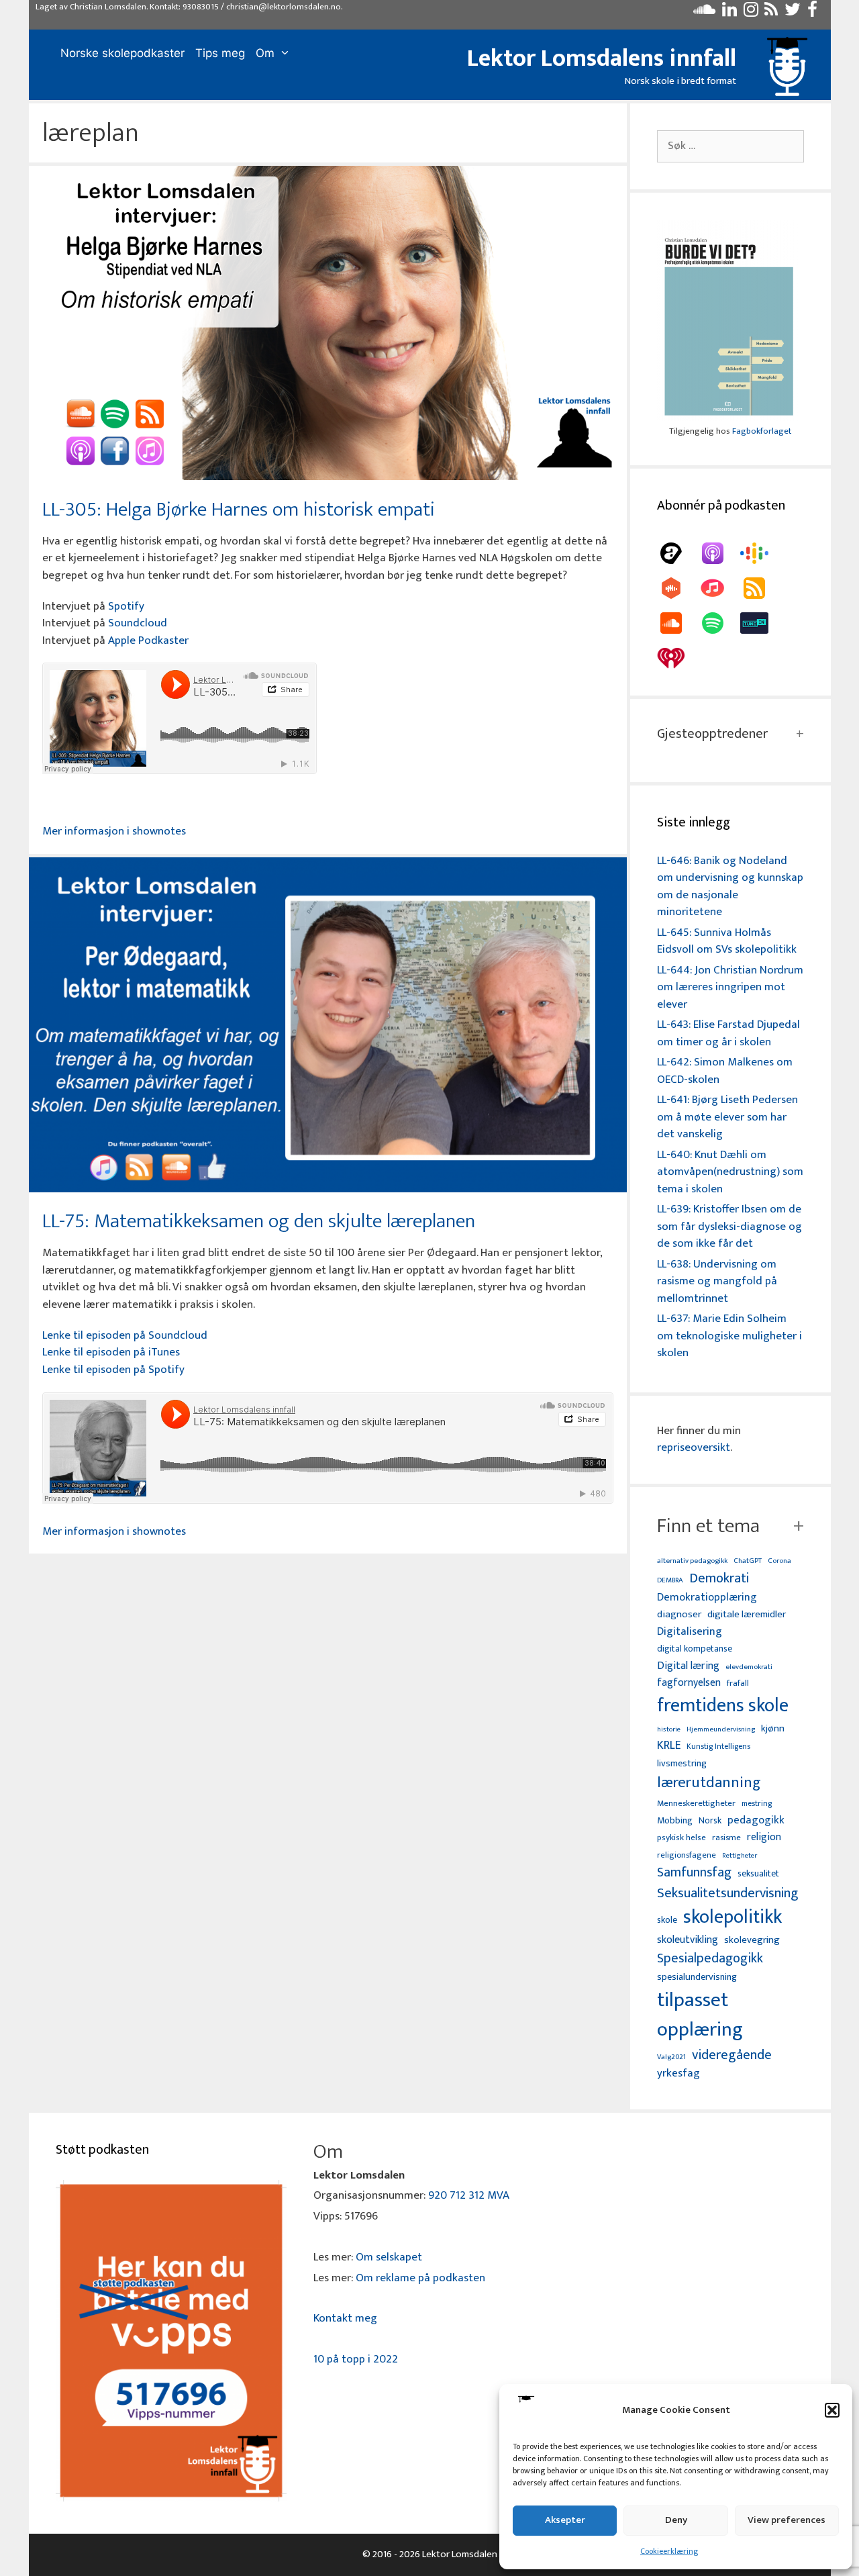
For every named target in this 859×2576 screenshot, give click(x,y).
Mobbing (675, 1820)
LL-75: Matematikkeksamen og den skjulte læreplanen (259, 1221)
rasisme (726, 1838)
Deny (676, 2520)
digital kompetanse (695, 1649)
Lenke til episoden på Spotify (113, 1370)
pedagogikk (756, 1820)
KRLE (669, 1746)
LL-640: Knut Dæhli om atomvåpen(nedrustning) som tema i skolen (730, 1172)
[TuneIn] (761, 623)
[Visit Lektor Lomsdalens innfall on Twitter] (793, 13)
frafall (738, 1684)
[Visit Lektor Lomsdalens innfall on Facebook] (812, 13)
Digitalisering (690, 1632)
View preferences (787, 2520)
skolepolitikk (732, 1917)
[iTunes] (719, 588)
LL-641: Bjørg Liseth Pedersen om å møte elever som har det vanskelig (727, 1117)
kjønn (773, 1729)
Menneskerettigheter (696, 1804)
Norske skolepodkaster (122, 53)
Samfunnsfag (694, 1873)
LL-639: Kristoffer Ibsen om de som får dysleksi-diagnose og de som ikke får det (729, 1226)
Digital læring (688, 1666)
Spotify (126, 606)
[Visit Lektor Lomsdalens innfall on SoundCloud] (704, 13)
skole (667, 1920)
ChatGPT (748, 1561)
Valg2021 (671, 2057)
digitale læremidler (747, 1615)
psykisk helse (681, 1838)
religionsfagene (687, 1856)
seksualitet (758, 1873)
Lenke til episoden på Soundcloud (125, 1335)
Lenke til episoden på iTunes (111, 1352)
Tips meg (220, 53)
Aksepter (565, 2520)
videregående (732, 2055)
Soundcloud (138, 623)
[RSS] (761, 588)
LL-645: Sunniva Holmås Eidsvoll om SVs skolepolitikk (727, 941)
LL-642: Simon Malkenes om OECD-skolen (725, 1071)
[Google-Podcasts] (761, 553)
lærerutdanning (709, 1783)
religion (764, 1837)
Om (265, 53)
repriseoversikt (694, 1447)
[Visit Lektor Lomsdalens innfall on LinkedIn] (729, 13)
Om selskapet (389, 2257)
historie (669, 1729)
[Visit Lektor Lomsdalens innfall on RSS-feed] (771, 13)
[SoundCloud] (678, 623)
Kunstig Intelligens (718, 1747)
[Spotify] (719, 623)
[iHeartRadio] (678, 658)
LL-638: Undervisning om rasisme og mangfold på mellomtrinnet (717, 1281)
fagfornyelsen (689, 1683)
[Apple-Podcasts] (719, 553)
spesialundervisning (697, 1978)
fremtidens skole (723, 1706)
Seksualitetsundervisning (727, 1893)
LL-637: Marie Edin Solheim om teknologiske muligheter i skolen (729, 1336)
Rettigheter (740, 1856)
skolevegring (752, 1940)
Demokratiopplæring (707, 1597)
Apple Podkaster (148, 640)
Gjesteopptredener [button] (712, 734)
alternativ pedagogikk (692, 1561)
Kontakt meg (345, 2318)
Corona (779, 1561)
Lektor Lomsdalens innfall (602, 58)
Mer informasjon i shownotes (114, 831)
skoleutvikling (688, 1940)
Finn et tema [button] (708, 1526)
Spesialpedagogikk (710, 1959)
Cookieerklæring (669, 2551)
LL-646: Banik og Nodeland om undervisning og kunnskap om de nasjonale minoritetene (730, 887)
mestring (757, 1804)
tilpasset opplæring (700, 2015)
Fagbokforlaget (762, 431)
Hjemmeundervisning (721, 1730)
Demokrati (719, 1578)
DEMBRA (670, 1581)
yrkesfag (678, 2073)
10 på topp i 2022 (356, 2359)
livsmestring (682, 1764)
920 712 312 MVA (469, 2195)
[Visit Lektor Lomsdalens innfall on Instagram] (751, 13)
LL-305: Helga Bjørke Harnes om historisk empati (239, 510)
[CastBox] (678, 588)
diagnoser (679, 1614)
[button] (832, 2410)
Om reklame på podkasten (420, 2278)
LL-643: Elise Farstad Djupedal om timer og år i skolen (728, 1033)
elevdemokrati (749, 1667)
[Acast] (678, 553)
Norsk (710, 1821)
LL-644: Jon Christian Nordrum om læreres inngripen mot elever (730, 987)
